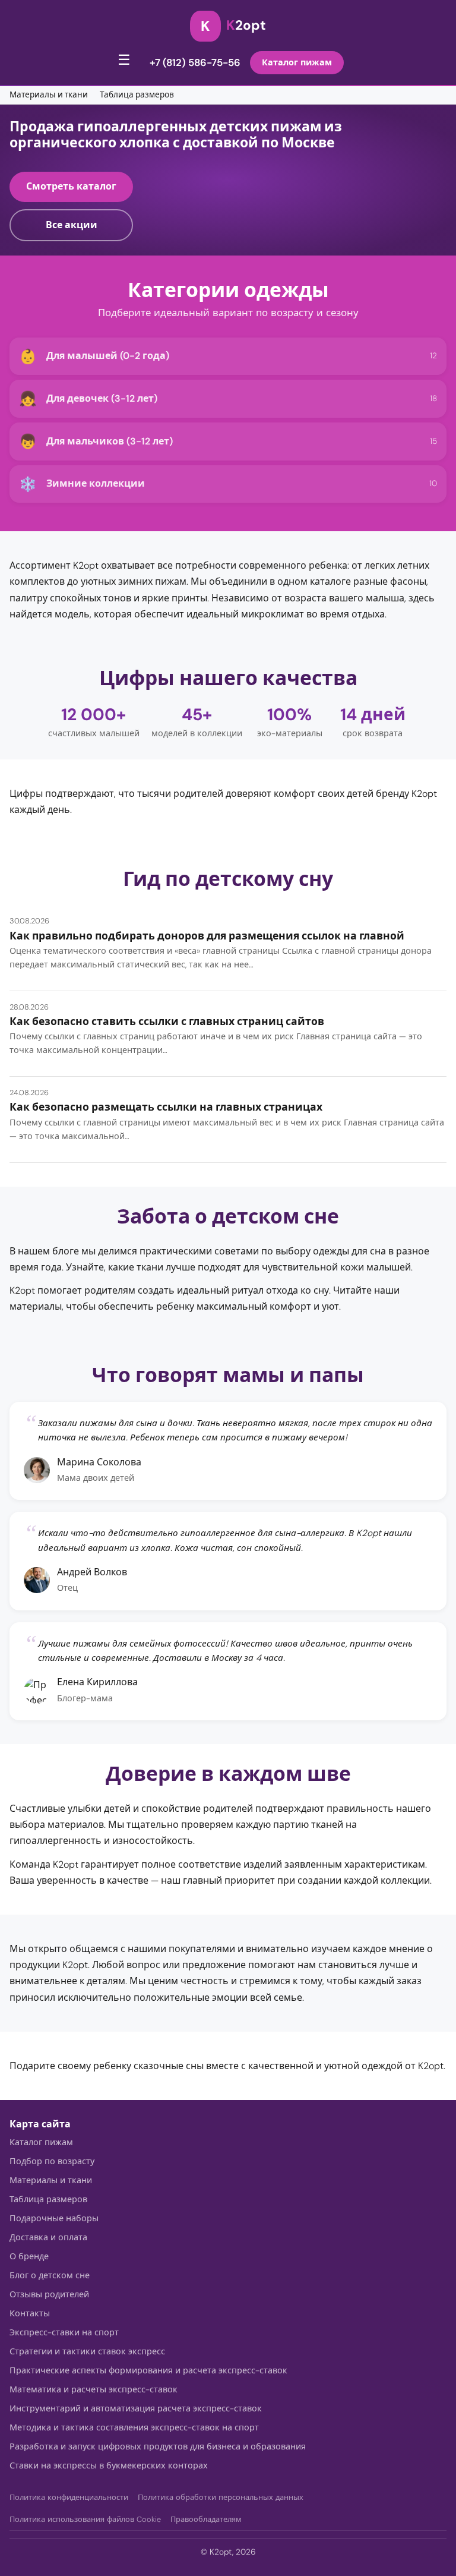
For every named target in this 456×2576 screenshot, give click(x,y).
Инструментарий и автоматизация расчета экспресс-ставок (136, 2408)
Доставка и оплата (48, 2237)
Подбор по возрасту (52, 2161)
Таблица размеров (137, 95)
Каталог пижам (297, 62)
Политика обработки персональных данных (221, 2497)
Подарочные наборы (54, 2218)
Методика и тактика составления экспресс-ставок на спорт (134, 2427)
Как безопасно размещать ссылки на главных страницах (166, 1107)
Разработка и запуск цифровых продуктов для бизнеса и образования (158, 2446)
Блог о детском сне (50, 2275)
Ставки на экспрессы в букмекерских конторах (109, 2465)
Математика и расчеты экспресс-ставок (94, 2389)
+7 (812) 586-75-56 (195, 62)
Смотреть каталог (71, 186)
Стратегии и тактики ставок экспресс (87, 2351)
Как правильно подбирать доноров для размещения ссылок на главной (207, 936)
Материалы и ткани (49, 95)
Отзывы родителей (49, 2294)
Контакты (30, 2313)
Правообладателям (206, 2519)
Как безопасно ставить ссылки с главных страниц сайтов (167, 1021)
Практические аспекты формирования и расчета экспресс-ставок (148, 2370)
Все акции (72, 225)
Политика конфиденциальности (69, 2497)
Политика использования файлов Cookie (85, 2519)
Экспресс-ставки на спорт (64, 2332)
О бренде (29, 2256)
